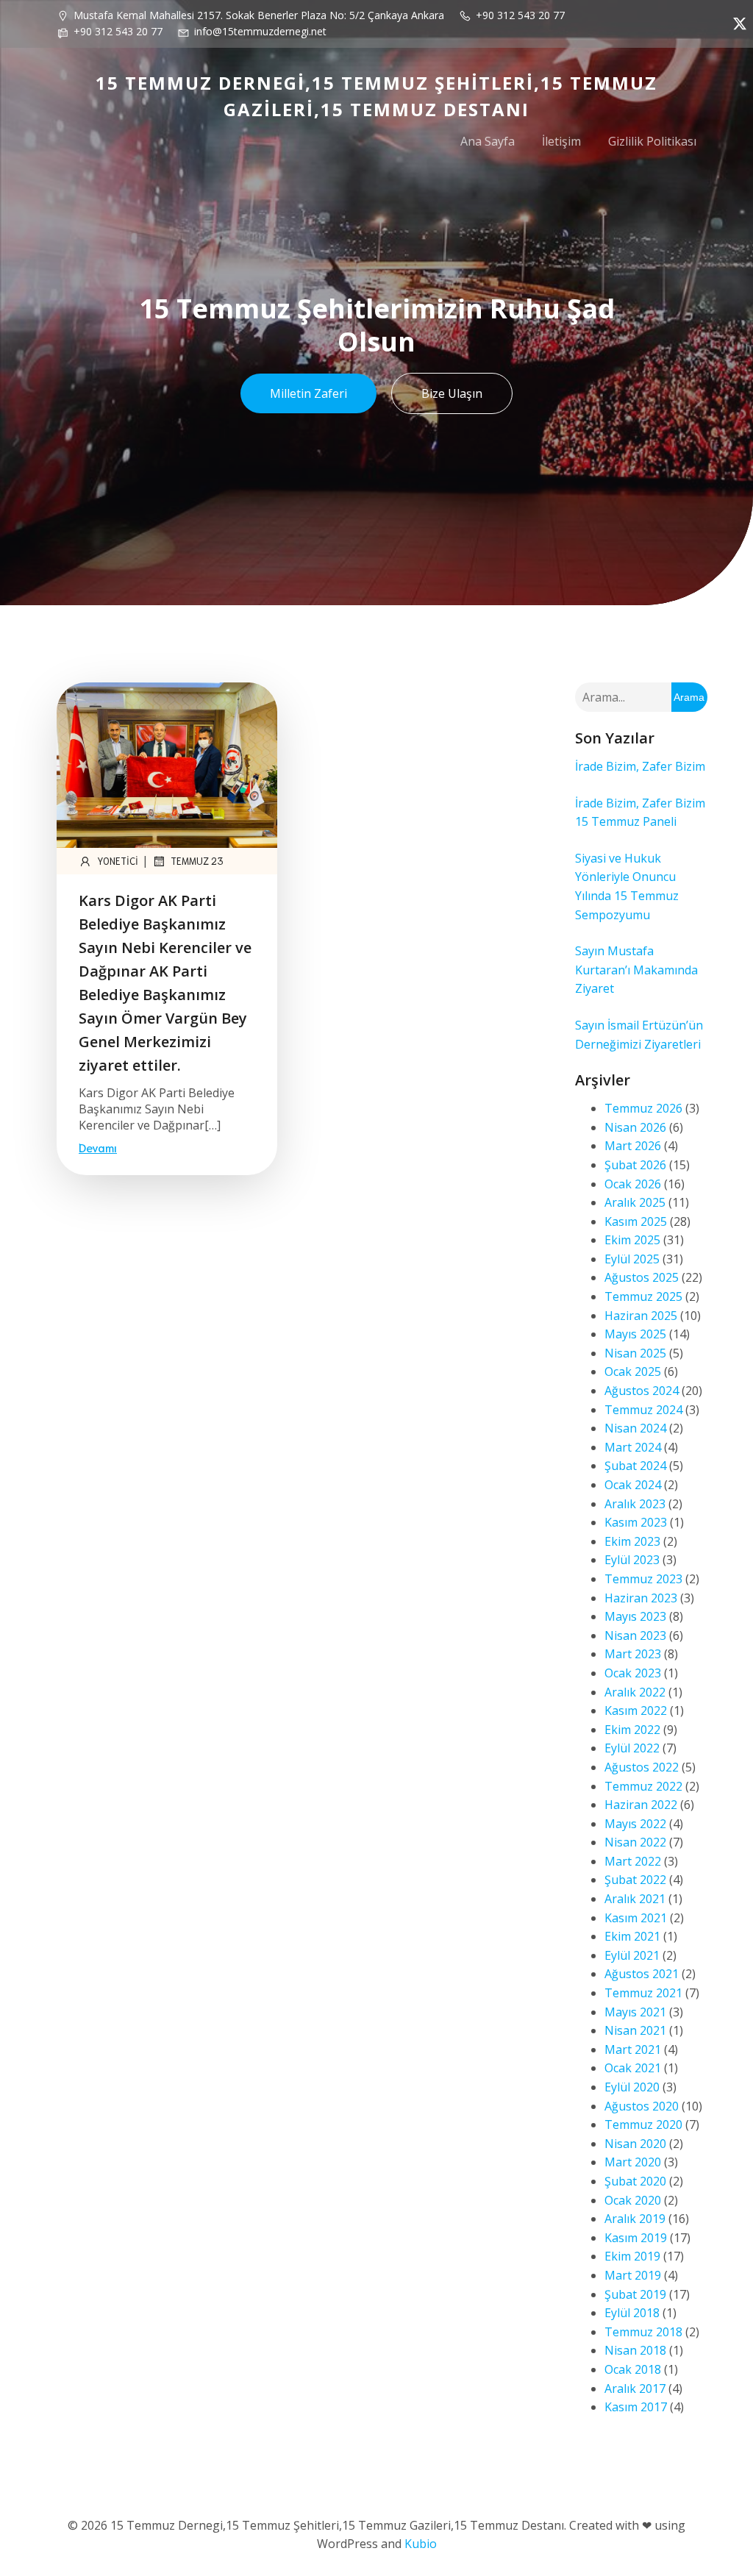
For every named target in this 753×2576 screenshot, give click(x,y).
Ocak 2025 (633, 1371)
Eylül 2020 (632, 2087)
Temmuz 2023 (643, 1579)
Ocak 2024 (633, 1485)
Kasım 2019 (636, 2238)
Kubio (421, 2544)
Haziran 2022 (641, 1805)
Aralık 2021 (635, 1899)
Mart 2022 (633, 1861)
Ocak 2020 (633, 2200)
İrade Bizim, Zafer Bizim (640, 766)
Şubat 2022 (635, 1880)
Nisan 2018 (635, 2350)
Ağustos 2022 (642, 1767)
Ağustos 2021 (642, 1974)
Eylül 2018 (632, 2313)
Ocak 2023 (633, 1673)
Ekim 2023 (632, 1541)
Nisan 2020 (635, 2144)
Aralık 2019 (635, 2219)
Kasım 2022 (636, 1710)
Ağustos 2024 (642, 1391)
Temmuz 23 (197, 861)
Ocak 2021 (633, 2068)
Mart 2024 (633, 1447)
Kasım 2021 (636, 1918)
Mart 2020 (633, 2162)
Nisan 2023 (635, 1635)
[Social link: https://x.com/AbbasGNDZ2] (736, 24)
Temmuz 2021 (643, 1993)
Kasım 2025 (636, 1221)
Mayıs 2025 (635, 1334)
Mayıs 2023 (635, 1616)
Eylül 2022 (632, 1748)
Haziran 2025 (641, 1316)
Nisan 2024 (635, 1428)
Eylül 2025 (632, 1259)
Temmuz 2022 (643, 1786)
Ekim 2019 (632, 2256)
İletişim (561, 141)
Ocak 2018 (633, 2369)
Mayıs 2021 (635, 2012)
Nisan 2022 (635, 1842)
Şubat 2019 (635, 2294)
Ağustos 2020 (642, 2106)
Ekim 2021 (632, 1936)
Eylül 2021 (632, 1955)
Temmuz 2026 (643, 1108)
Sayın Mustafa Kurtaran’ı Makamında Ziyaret (636, 970)
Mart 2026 (633, 1146)
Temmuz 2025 (643, 1296)
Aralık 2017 (635, 2388)
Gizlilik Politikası (652, 141)
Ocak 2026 (633, 1184)
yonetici (118, 861)
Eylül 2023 (632, 1560)
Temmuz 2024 (643, 1410)
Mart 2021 (633, 2049)
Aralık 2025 (635, 1202)
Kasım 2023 (636, 1522)
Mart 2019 (633, 2275)
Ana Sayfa (488, 141)
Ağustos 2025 (642, 1277)
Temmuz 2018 (643, 2332)
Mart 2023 (633, 1654)
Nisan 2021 (635, 2030)
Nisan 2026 (635, 1127)
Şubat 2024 (635, 1466)
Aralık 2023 (635, 1504)
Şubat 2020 (635, 2181)
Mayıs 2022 (635, 1824)
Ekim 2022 (632, 1730)
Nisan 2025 (635, 1353)
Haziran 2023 (641, 1598)
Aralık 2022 (635, 1692)
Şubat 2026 (635, 1165)
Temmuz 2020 (643, 2124)
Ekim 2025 (632, 1240)
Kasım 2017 (636, 2407)
